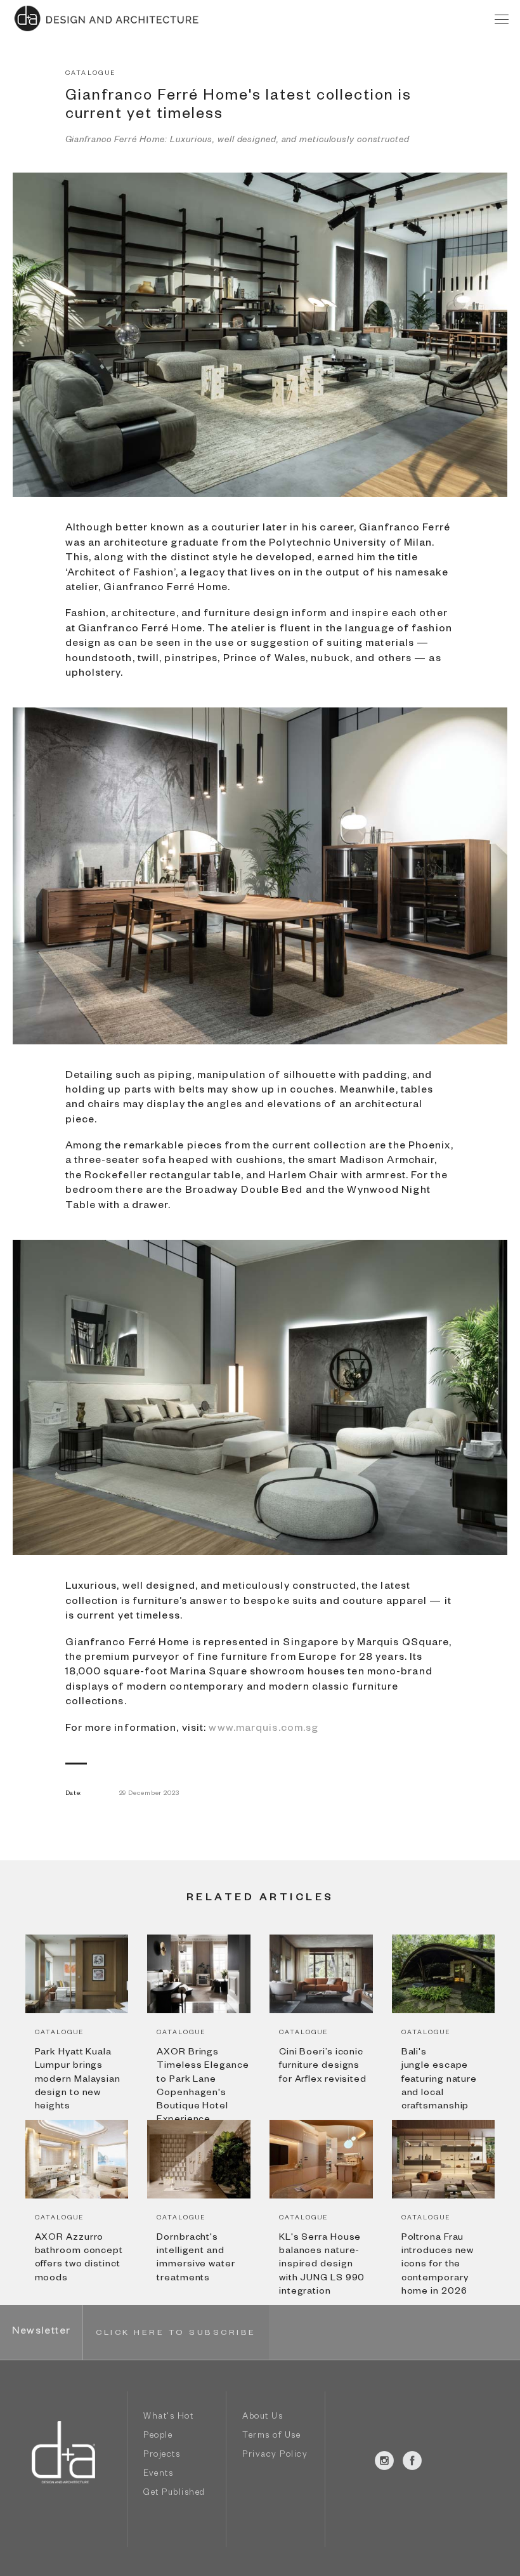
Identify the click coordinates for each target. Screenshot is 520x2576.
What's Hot (168, 2418)
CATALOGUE (91, 74)
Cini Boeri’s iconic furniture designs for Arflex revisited (323, 2067)
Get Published (174, 2494)
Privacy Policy (275, 2456)
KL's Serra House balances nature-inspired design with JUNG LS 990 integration (322, 2265)
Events (158, 2475)
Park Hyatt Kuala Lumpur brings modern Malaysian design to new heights (78, 2080)
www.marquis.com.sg (263, 1730)
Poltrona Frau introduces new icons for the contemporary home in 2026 (438, 2265)
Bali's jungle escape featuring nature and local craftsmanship (439, 2080)
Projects (162, 2456)
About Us (263, 2418)
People (158, 2437)
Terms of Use (271, 2437)
